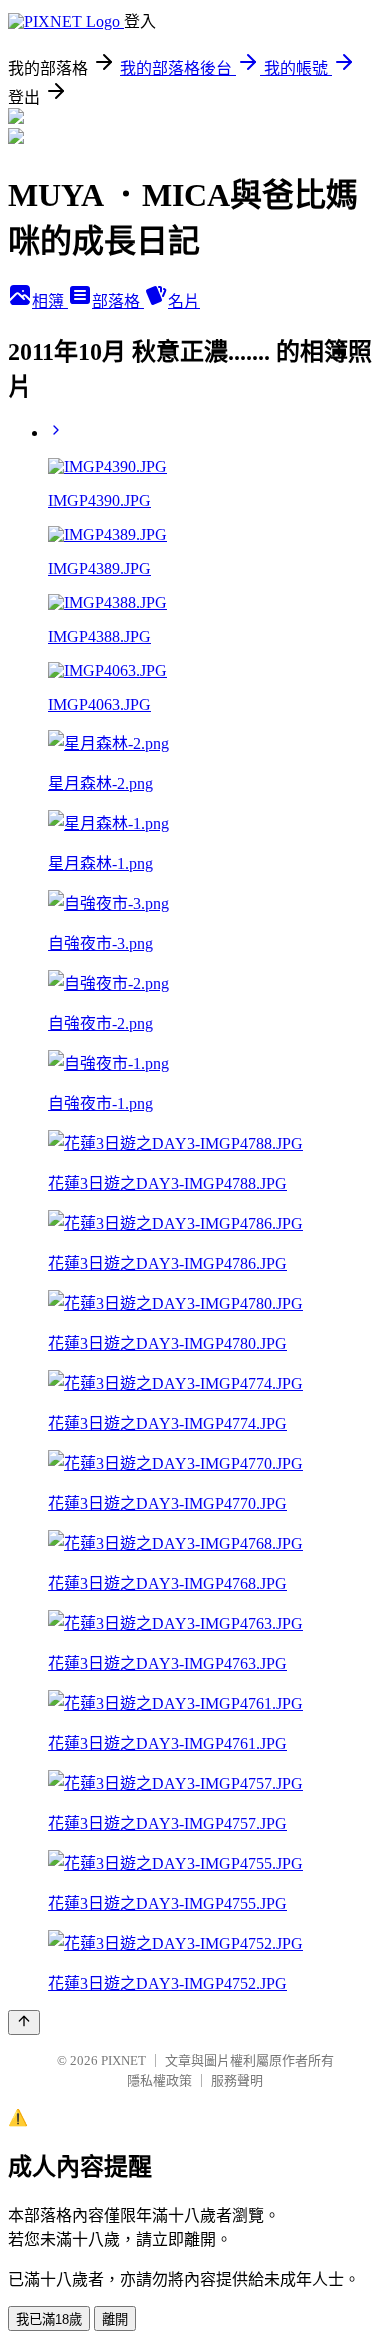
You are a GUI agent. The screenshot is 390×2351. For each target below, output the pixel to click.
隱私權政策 (159, 2080)
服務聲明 (237, 2080)
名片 (184, 301)
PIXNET (123, 2060)
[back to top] (24, 2022)
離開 (115, 2319)
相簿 (50, 301)
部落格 (118, 301)
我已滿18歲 (49, 2319)
